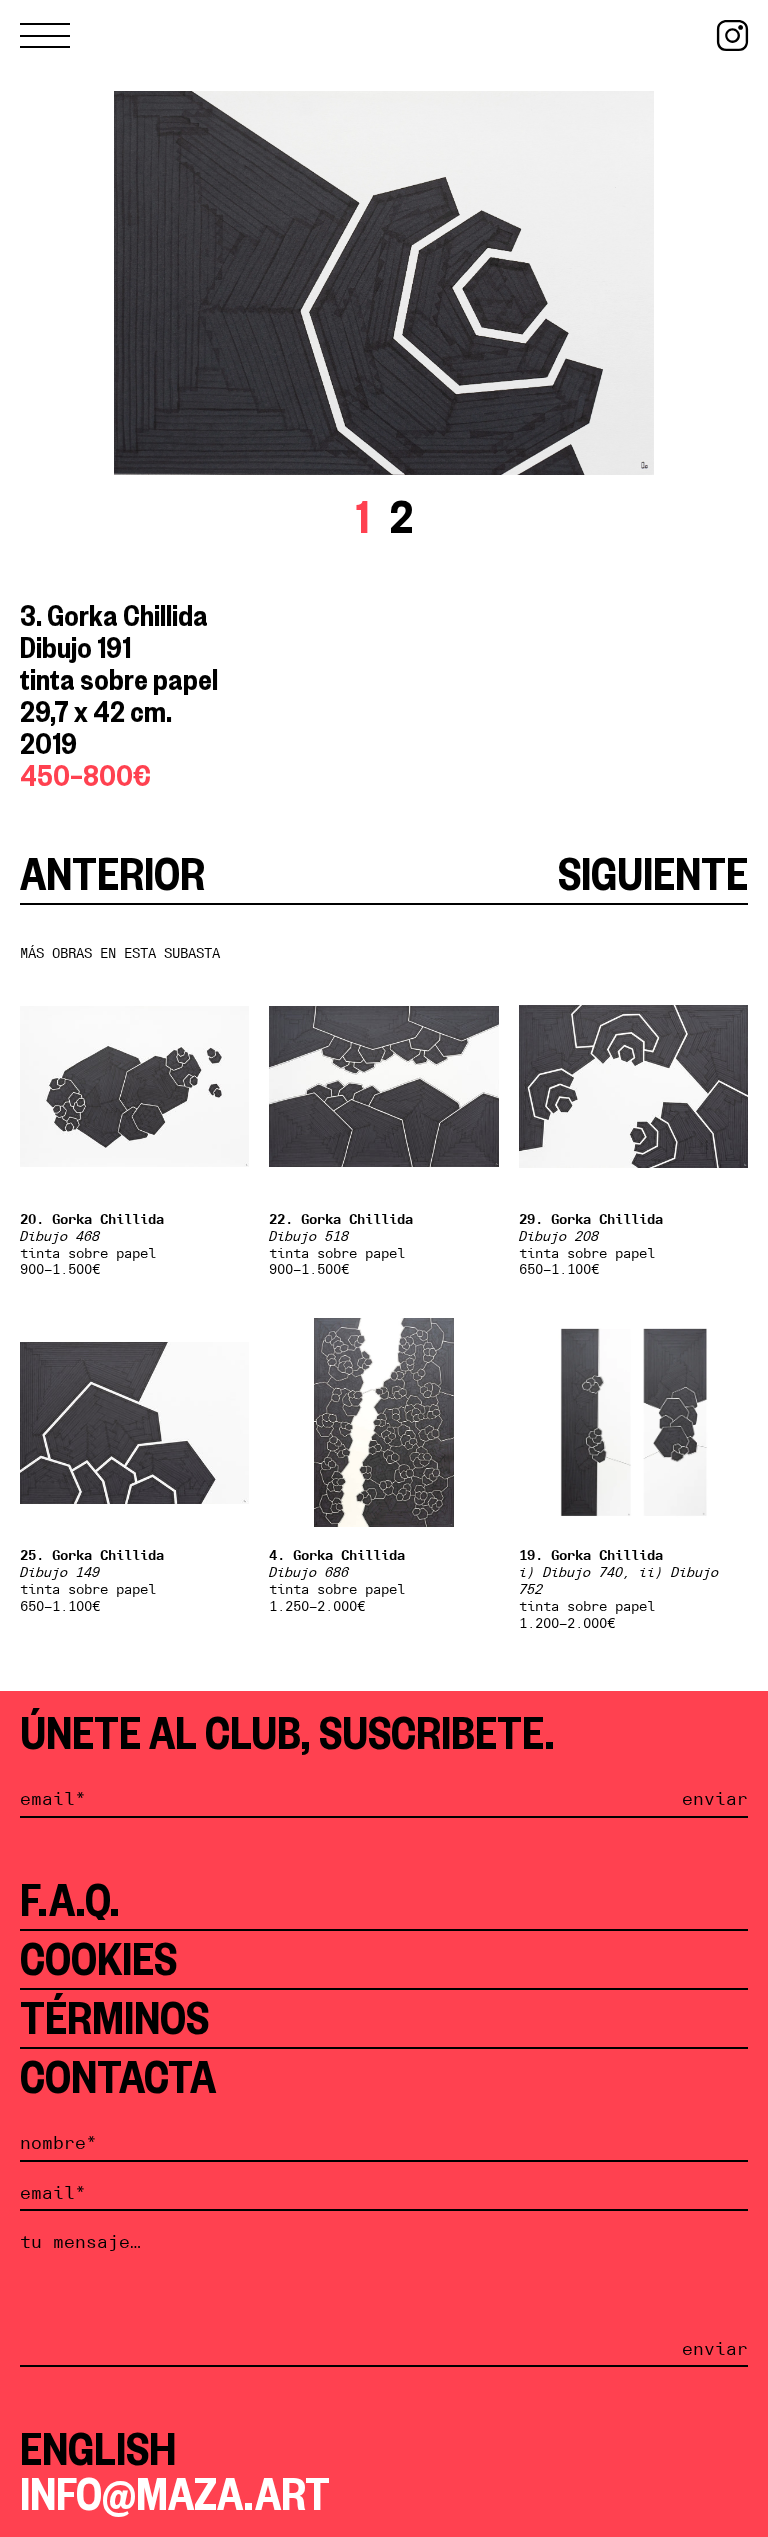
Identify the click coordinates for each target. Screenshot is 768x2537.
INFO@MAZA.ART (175, 2494)
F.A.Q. (70, 1900)
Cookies (98, 1959)
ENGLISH (98, 2449)
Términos (114, 2018)
